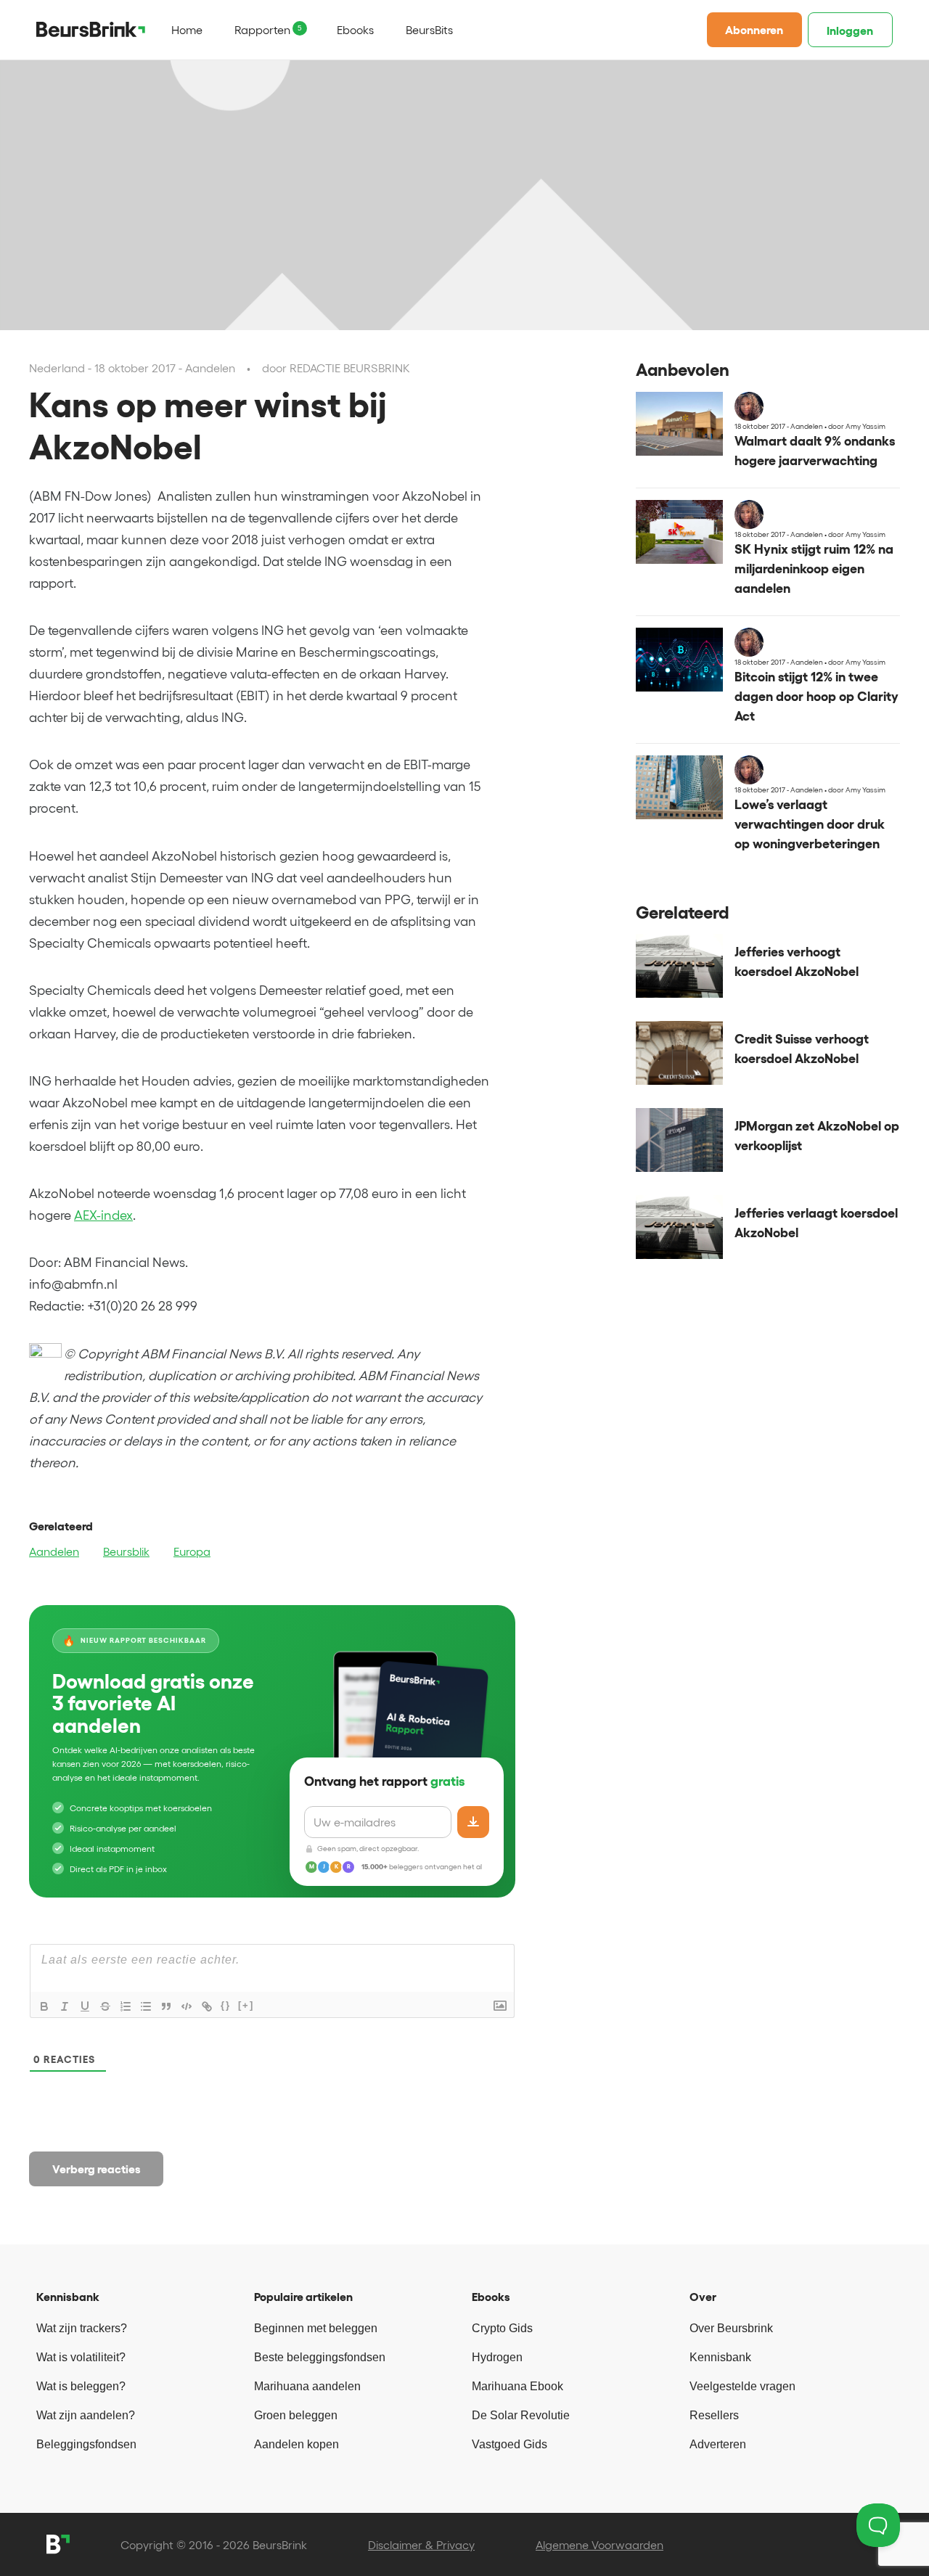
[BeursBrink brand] (91, 29)
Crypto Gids (502, 2328)
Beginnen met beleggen (316, 2328)
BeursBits (429, 30)
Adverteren (718, 2444)
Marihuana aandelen (307, 2386)
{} (226, 2005)
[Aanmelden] (473, 1822)
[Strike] (105, 2006)
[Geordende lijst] (126, 2006)
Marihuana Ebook (517, 2386)
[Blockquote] (166, 2006)
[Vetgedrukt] (44, 2006)
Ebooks (355, 30)
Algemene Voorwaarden (599, 2545)
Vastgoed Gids (509, 2444)
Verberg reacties (97, 2169)
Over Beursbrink (731, 2328)
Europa (192, 1551)
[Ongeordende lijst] (146, 2006)
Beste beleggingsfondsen (320, 2357)
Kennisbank (720, 2357)
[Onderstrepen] (85, 2006)
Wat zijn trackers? (82, 2328)
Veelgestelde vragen (742, 2386)
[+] (246, 2005)
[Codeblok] (187, 2006)
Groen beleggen (296, 2415)
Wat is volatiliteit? (81, 2357)
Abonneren (754, 30)
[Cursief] (65, 2006)
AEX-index (103, 1215)
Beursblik (126, 1551)
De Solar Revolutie (521, 2415)
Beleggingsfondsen (86, 2444)
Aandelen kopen (296, 2444)
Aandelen (54, 1551)
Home (187, 30)
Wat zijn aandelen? (86, 2415)
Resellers (714, 2415)
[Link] (207, 2006)
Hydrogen (497, 2357)
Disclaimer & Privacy (421, 2545)
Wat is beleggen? (81, 2386)
